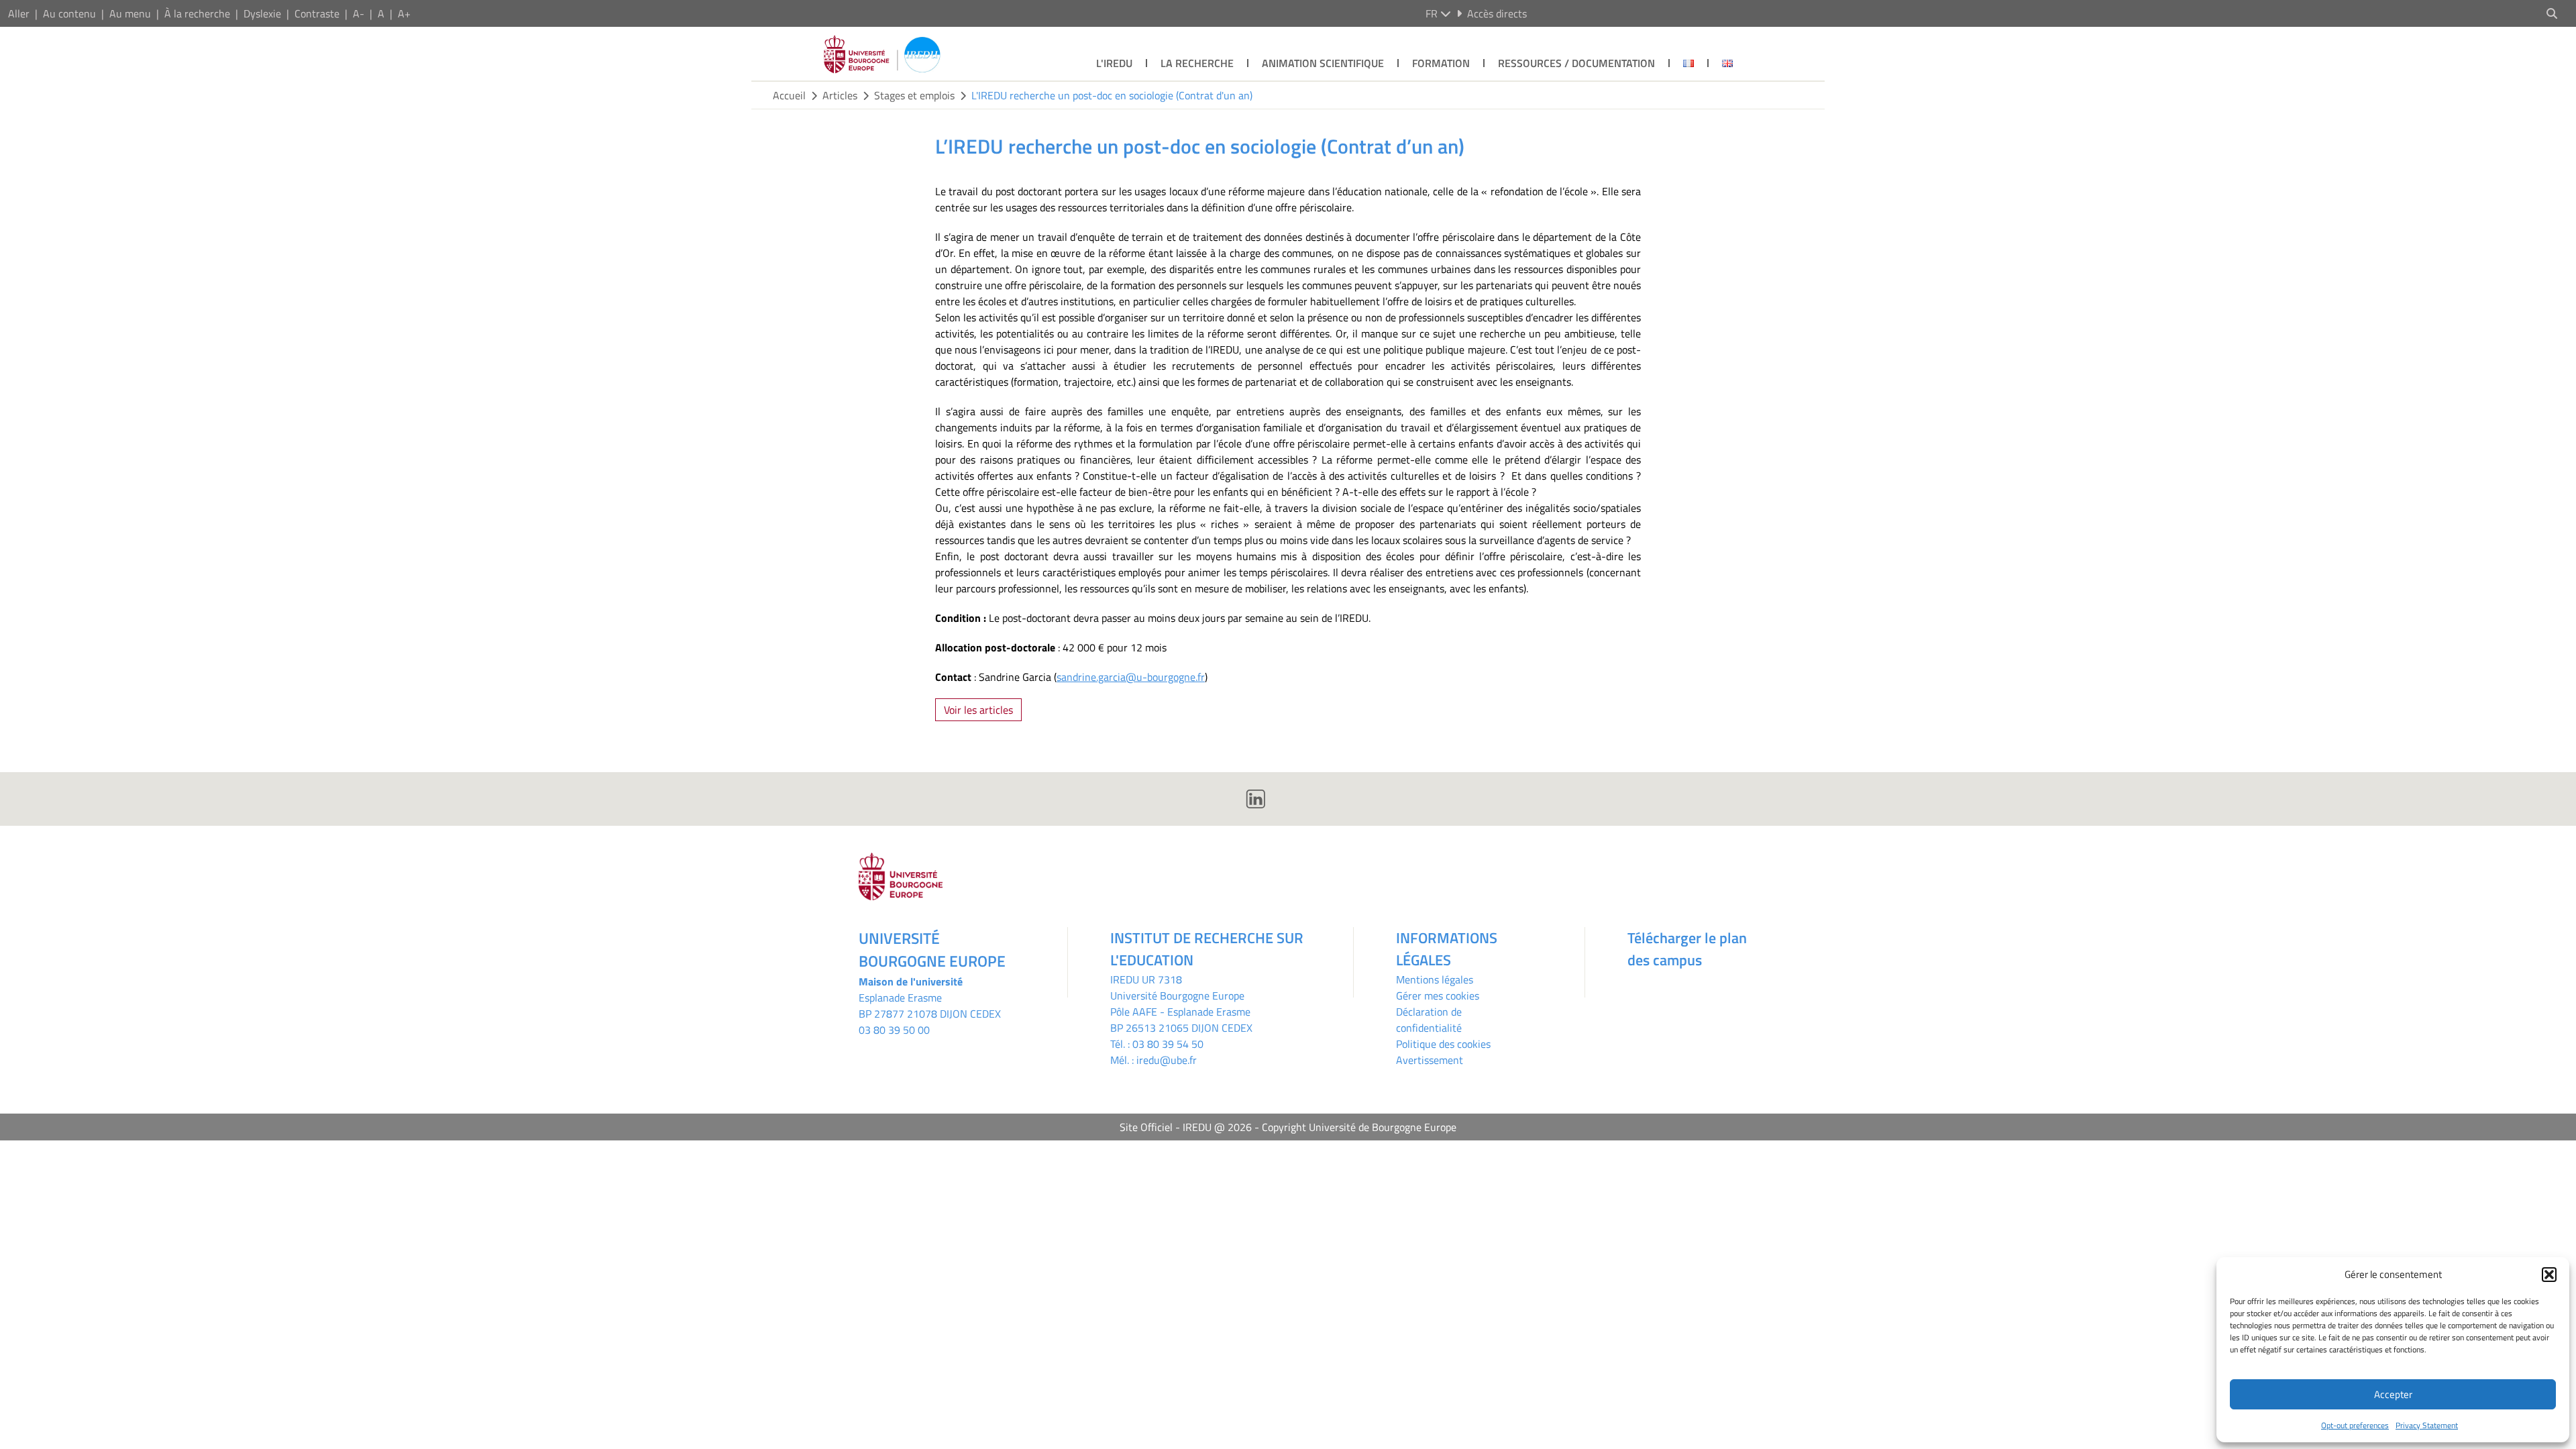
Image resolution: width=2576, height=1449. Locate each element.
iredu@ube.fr (1167, 1060)
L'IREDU (1114, 63)
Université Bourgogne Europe (1177, 996)
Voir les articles (978, 710)
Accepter (2393, 1394)
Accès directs (1497, 13)
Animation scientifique (1323, 63)
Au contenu (69, 13)
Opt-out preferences (2355, 1425)
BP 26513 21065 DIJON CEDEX (1181, 1028)
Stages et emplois (914, 95)
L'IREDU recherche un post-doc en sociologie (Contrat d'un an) (1112, 95)
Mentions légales (1435, 979)
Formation (1441, 63)
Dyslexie (262, 13)
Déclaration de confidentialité (1429, 1020)
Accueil (789, 95)
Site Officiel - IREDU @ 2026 (1186, 1127)
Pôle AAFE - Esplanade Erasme (1180, 1012)
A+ (404, 13)
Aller (19, 13)
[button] (2549, 1275)
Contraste (317, 13)
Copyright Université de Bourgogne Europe (1359, 1127)
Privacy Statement (2427, 1425)
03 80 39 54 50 (1168, 1044)
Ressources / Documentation (1576, 63)
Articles (840, 95)
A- (359, 13)
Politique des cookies (1443, 1044)
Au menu (130, 13)
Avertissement (1430, 1060)
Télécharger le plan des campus (1687, 949)
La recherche (1197, 63)
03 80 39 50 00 (894, 1030)
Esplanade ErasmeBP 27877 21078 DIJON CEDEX (930, 1006)
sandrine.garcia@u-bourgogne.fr (1131, 677)
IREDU (1126, 979)
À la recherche (197, 13)
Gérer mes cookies (1438, 996)
